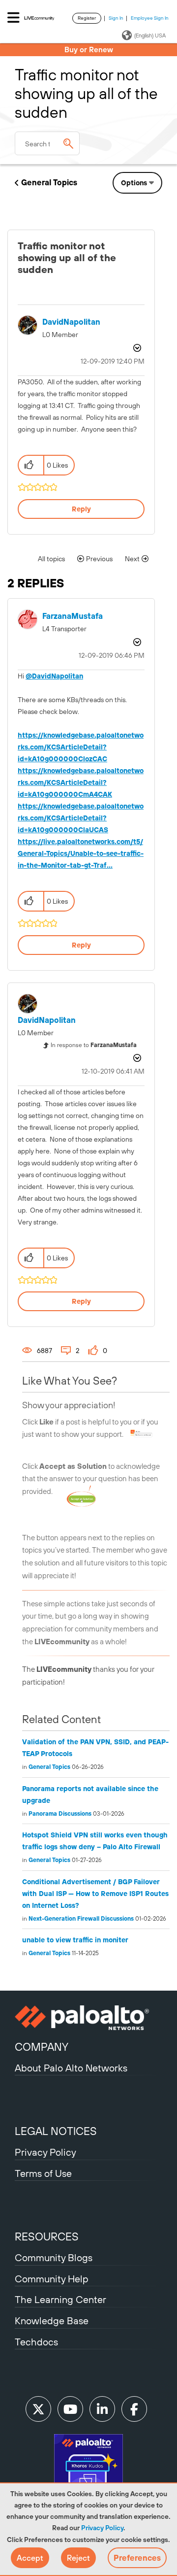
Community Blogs (54, 2257)
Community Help (52, 2279)
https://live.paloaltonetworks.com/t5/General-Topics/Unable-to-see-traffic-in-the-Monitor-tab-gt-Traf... (81, 853)
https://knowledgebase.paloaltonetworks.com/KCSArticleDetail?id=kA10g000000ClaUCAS (81, 818)
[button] (30, 2558)
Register (87, 18)
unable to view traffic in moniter (75, 1940)
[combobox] (47, 143)
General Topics (49, 182)
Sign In (116, 18)
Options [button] (134, 183)
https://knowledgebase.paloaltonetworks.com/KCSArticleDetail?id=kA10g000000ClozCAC (81, 747)
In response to (94, 1045)
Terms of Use (43, 2173)
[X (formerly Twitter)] (38, 2409)
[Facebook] (134, 2409)
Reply (81, 509)
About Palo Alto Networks (71, 2068)
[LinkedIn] (102, 2409)
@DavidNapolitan (54, 676)
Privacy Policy (102, 2528)
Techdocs (36, 2342)
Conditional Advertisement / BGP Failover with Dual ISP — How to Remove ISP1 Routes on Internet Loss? (95, 1894)
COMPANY (42, 2047)
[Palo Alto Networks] (88, 2018)
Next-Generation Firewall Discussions (81, 1919)
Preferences (137, 2558)
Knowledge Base (52, 2321)
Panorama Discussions (60, 1814)
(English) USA (150, 35)
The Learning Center (60, 2299)
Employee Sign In (150, 18)
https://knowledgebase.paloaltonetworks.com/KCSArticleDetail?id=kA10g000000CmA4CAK (81, 782)
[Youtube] (70, 2409)
